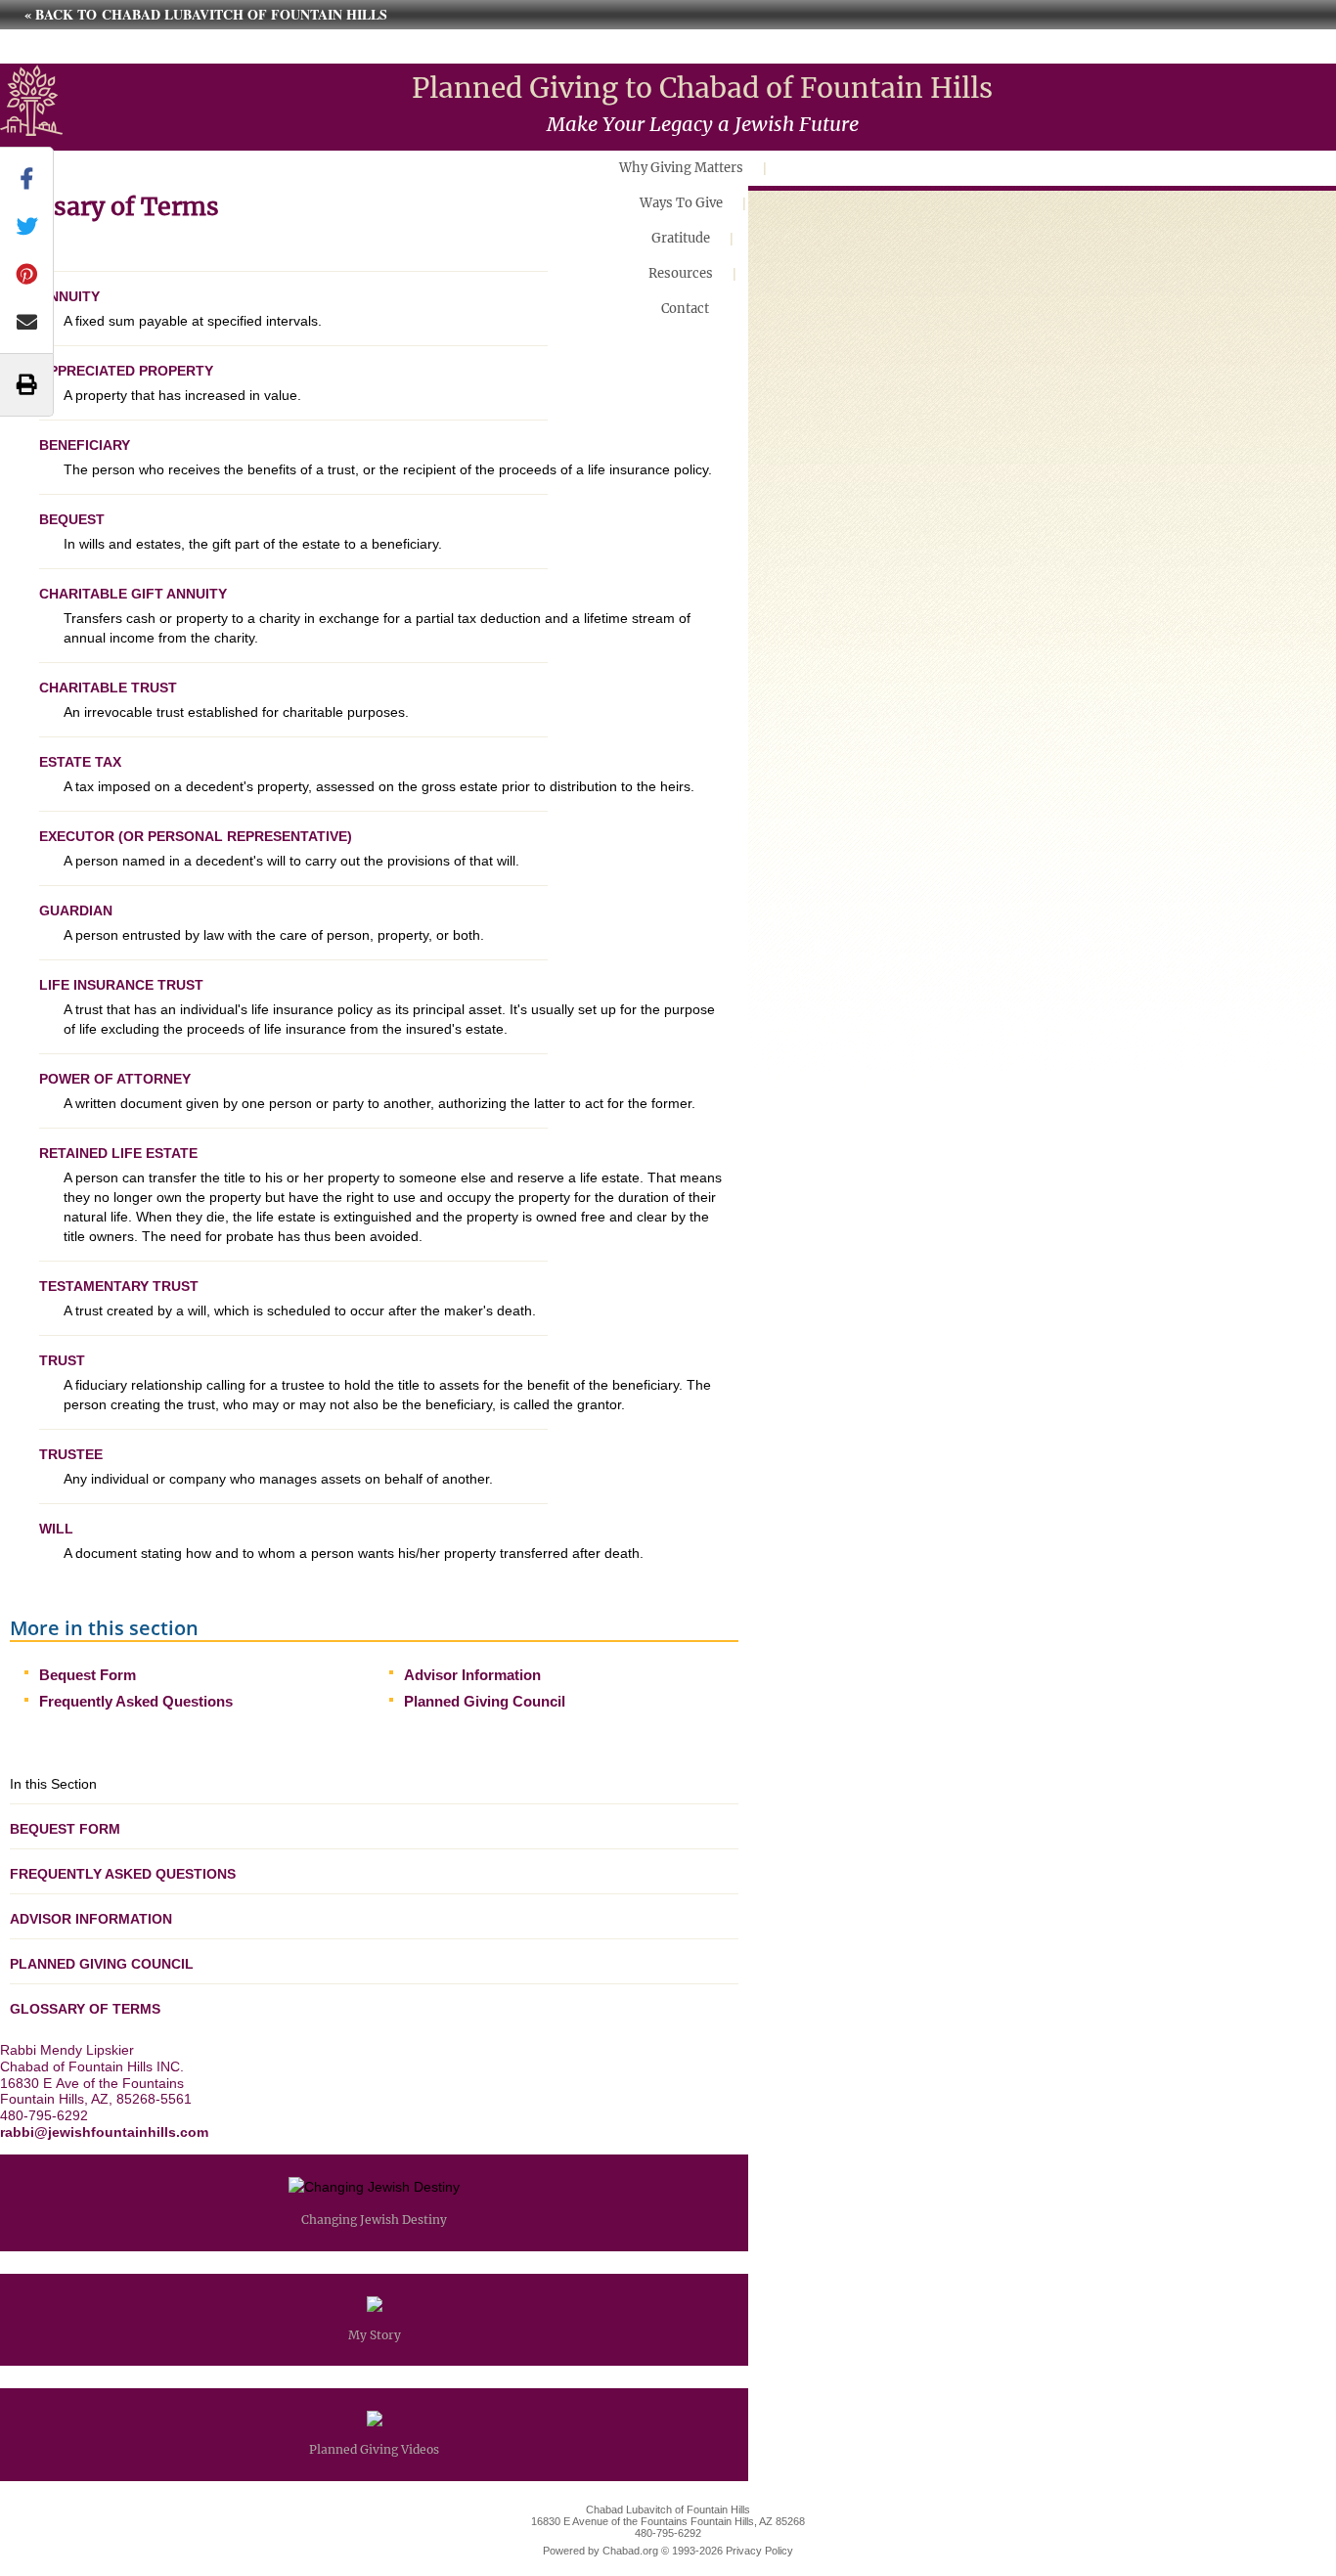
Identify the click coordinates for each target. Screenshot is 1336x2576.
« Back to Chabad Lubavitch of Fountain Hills (206, 14)
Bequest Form (88, 1675)
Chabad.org (630, 2551)
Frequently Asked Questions (136, 1701)
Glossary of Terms (85, 2009)
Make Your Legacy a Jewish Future (703, 124)
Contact (685, 309)
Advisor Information (472, 1675)
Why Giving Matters (681, 168)
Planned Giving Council (485, 1701)
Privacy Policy (759, 2551)
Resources (681, 273)
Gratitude (681, 238)
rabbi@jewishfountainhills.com (104, 2132)
